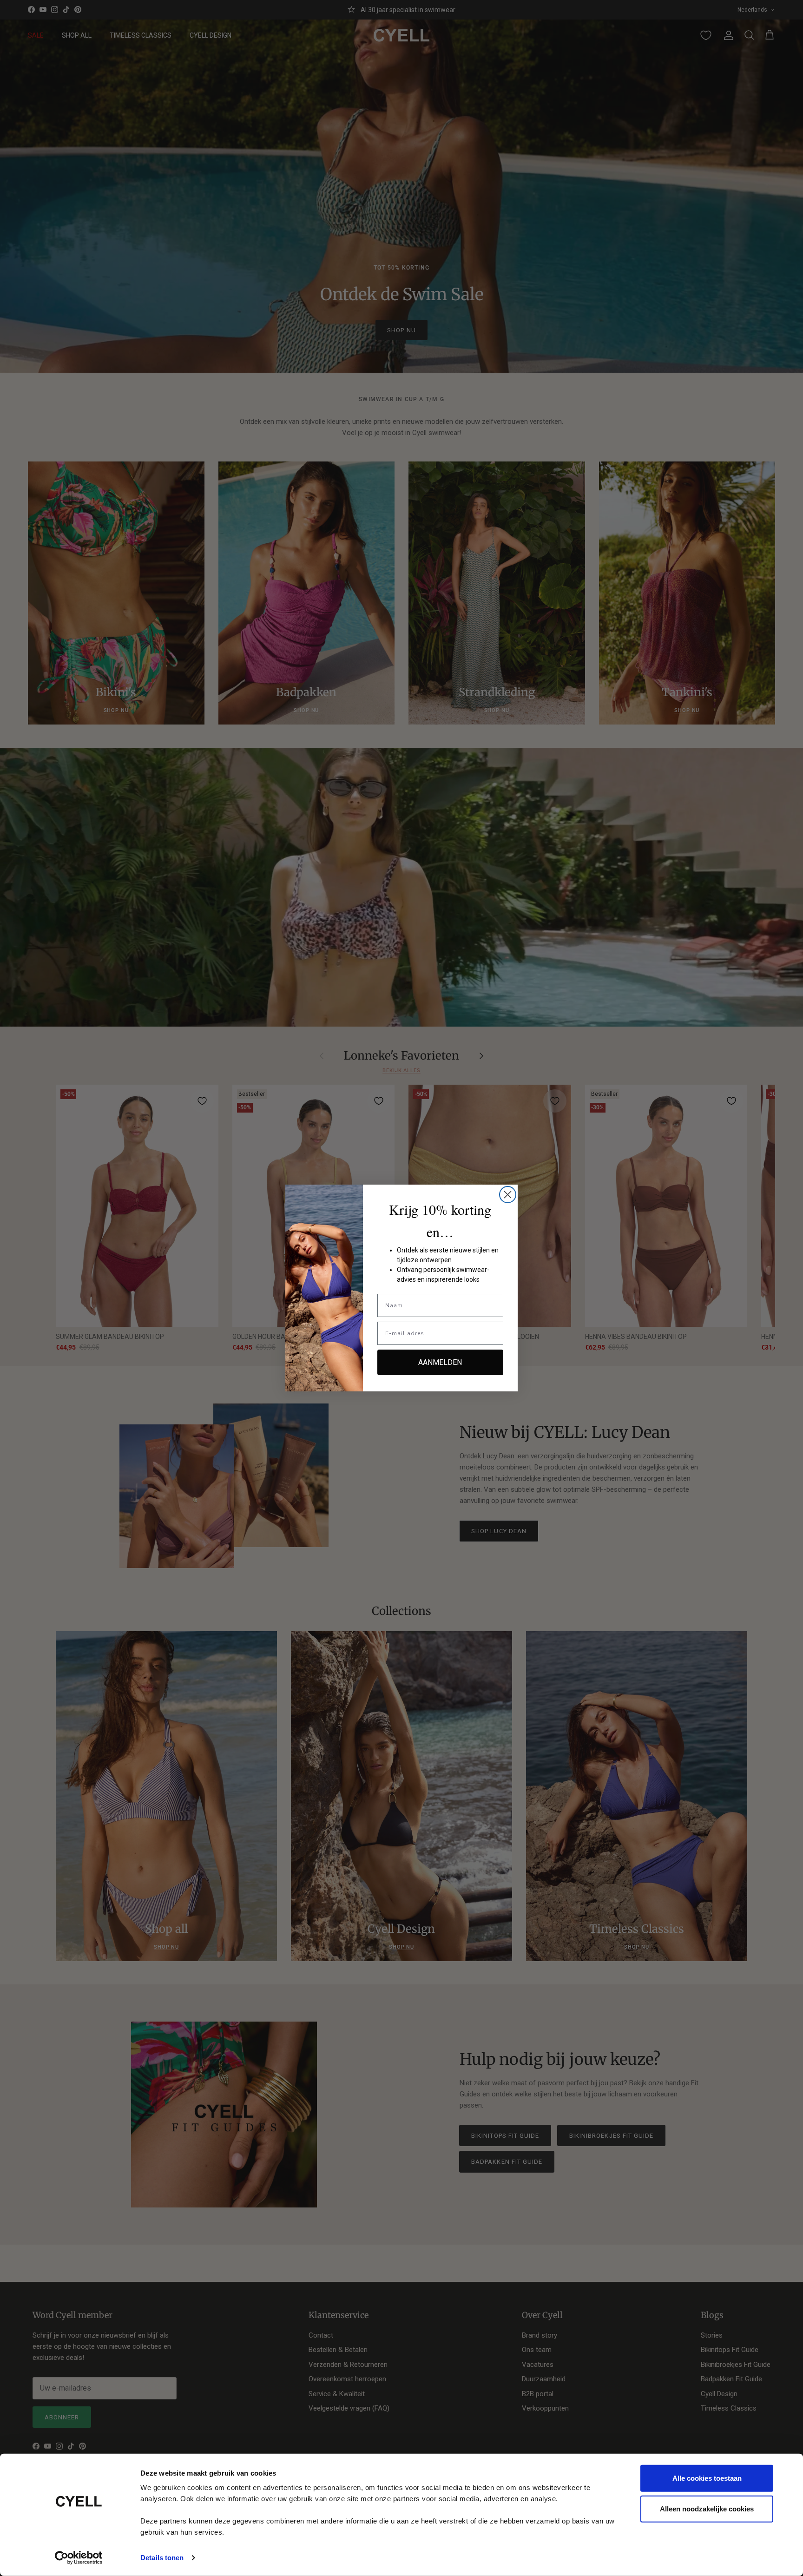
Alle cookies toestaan (707, 2478)
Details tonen (162, 2558)
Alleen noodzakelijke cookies (707, 2508)
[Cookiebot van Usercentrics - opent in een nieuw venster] (79, 2558)
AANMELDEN (440, 1362)
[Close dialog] (508, 1195)
